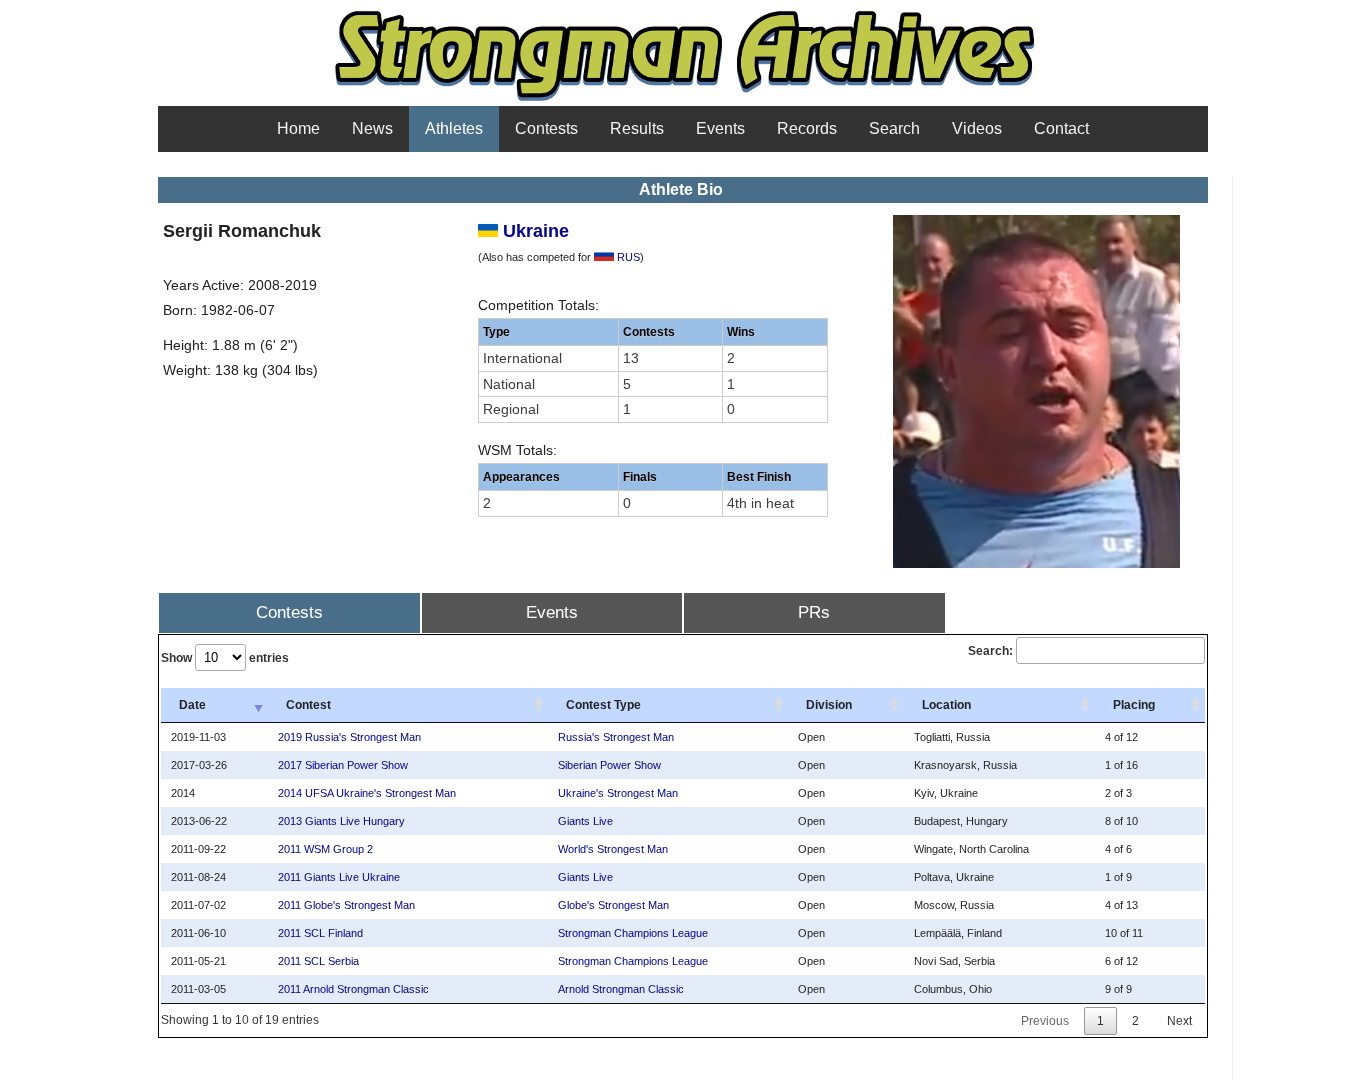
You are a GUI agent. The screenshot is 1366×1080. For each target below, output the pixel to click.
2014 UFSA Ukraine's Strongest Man (367, 793)
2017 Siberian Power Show (343, 765)
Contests (546, 128)
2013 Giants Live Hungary (341, 821)
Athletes (454, 128)
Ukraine (533, 231)
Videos (977, 128)
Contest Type (603, 705)
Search (894, 128)
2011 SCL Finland (320, 933)
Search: (990, 651)
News (372, 128)
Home (298, 128)
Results (637, 128)
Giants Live (585, 821)
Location (946, 705)
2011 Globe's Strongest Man (346, 905)
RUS (627, 257)
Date (192, 705)
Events (720, 128)
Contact (1061, 128)
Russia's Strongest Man (616, 737)
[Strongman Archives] (683, 99)
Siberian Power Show (609, 765)
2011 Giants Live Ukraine (339, 877)
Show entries (225, 658)
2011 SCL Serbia (318, 961)
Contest (308, 705)
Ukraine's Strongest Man (618, 793)
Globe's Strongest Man (613, 905)
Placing (1134, 705)
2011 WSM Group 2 (325, 849)
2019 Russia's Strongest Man (349, 737)
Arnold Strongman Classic (621, 989)
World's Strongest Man (613, 849)
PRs (814, 612)
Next (1179, 1021)
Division (829, 705)
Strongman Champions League (633, 933)
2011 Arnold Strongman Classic (353, 989)
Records (807, 128)
